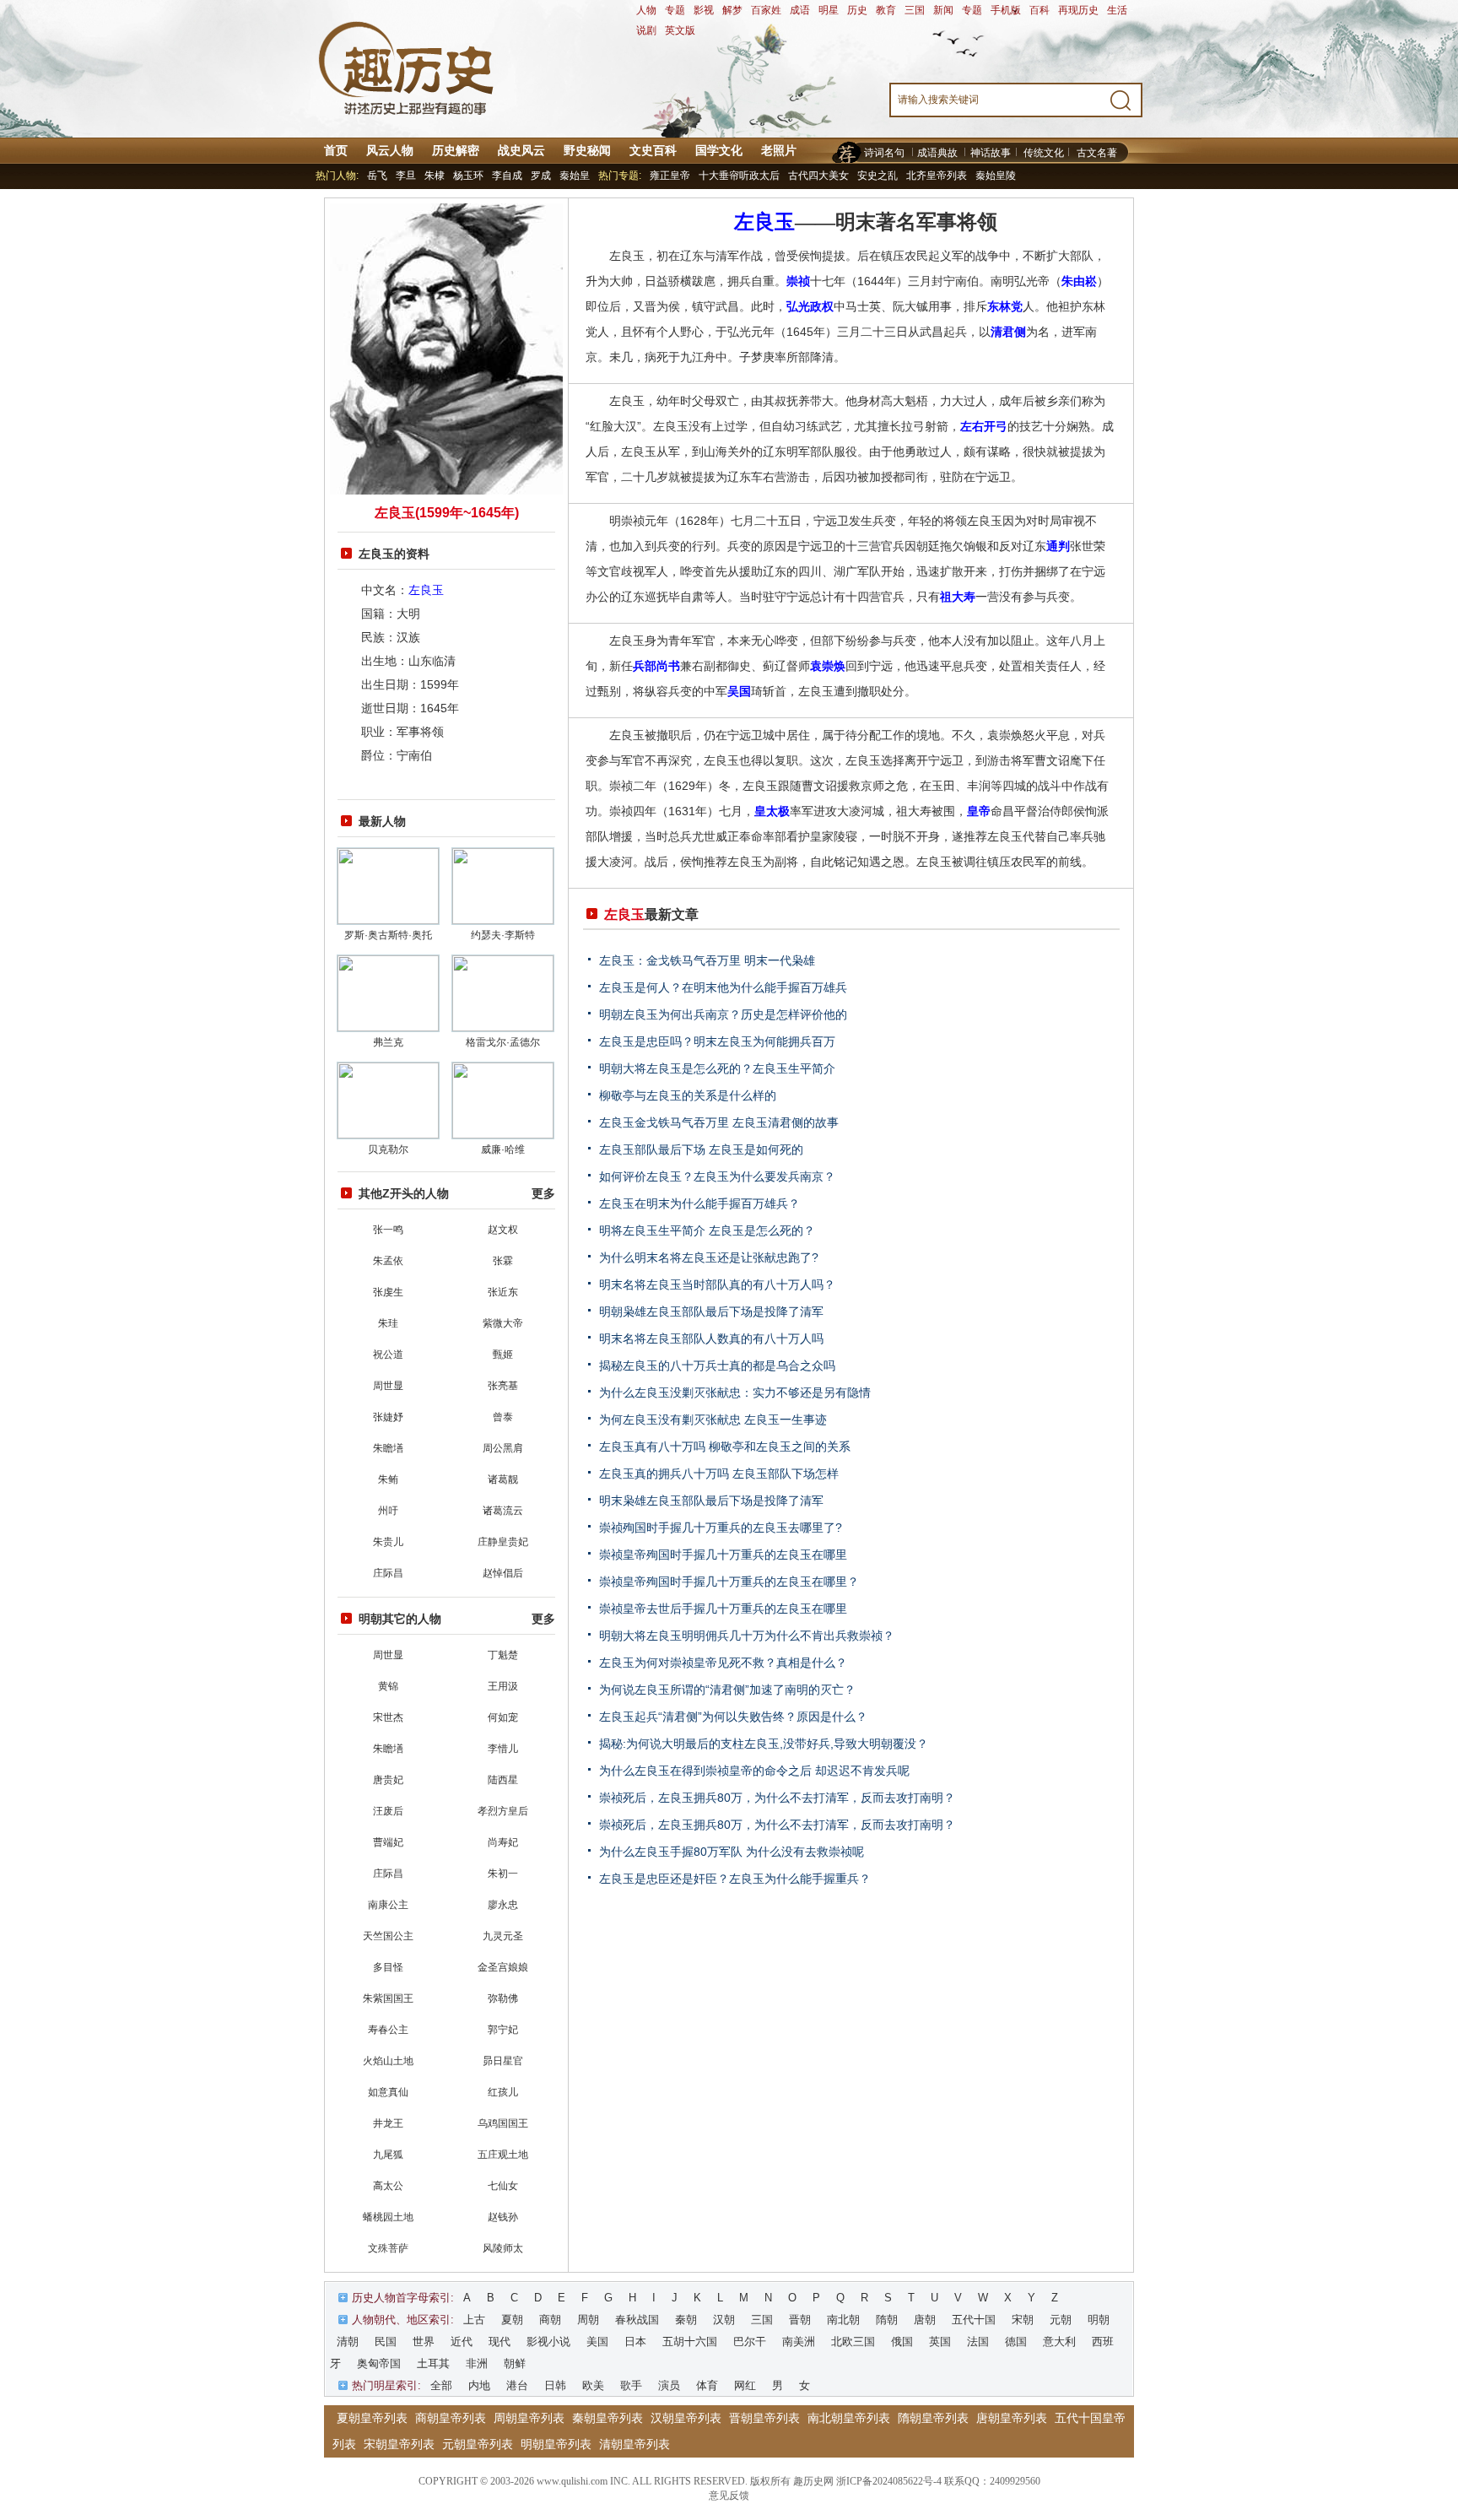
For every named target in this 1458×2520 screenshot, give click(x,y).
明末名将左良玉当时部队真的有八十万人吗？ (717, 1284)
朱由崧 (1079, 281)
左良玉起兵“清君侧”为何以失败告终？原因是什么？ (733, 1717)
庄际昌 (388, 1573)
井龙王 (388, 2123)
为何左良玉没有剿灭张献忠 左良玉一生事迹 (713, 1420)
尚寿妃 (503, 1842)
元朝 (1061, 2320)
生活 (1117, 10)
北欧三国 (853, 2342)
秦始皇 (575, 176)
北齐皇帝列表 (937, 176)
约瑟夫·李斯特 (503, 935)
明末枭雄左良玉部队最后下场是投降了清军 (711, 1501)
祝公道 (388, 1355)
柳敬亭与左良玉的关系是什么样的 (688, 1095)
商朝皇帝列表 (451, 2418)
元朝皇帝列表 (478, 2444)
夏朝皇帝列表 (372, 2418)
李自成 (507, 176)
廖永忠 (503, 1905)
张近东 (503, 1292)
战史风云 (521, 150)
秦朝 (686, 2320)
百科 (1039, 10)
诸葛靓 (503, 1479)
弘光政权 (810, 306)
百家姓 (766, 10)
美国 (597, 2342)
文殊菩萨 (388, 2248)
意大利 (1059, 2342)
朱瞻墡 (388, 1448)
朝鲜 (515, 2363)
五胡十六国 (690, 2342)
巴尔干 (750, 2342)
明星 (829, 10)
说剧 (646, 30)
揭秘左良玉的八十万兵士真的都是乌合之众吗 (717, 1365)
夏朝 (512, 2320)
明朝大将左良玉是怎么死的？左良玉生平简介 (717, 1068)
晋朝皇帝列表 (764, 2418)
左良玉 (426, 590)
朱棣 (435, 176)
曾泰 (503, 1417)
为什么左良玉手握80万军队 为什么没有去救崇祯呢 (732, 1852)
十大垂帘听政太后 (739, 176)
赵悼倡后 (503, 1573)
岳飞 (377, 176)
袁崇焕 (828, 666)
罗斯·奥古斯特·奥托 (388, 935)
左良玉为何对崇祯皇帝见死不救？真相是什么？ (723, 1663)
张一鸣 (388, 1230)
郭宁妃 (503, 2030)
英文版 (680, 30)
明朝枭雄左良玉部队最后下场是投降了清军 (711, 1311)
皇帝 (979, 811)
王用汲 (503, 1686)
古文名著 (1097, 153)
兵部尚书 (656, 666)
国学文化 (719, 150)
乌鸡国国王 (503, 2123)
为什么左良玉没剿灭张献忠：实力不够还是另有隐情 (735, 1392)
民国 (386, 2342)
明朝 (1099, 2320)
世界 (424, 2342)
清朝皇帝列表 (634, 2444)
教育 (886, 10)
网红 (745, 2385)
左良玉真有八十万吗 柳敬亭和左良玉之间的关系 (725, 1447)
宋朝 (1023, 2320)
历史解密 (456, 150)
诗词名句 (884, 153)
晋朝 (800, 2320)
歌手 (631, 2385)
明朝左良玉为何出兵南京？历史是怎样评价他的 (723, 1014)
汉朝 (724, 2320)
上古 (474, 2320)
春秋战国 (637, 2320)
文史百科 (653, 150)
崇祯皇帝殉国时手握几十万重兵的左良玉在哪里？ (729, 1582)
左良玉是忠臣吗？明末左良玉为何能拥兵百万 (717, 1041)
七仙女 (503, 2186)
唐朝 (925, 2320)
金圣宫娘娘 (503, 1967)
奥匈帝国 (379, 2363)
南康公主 (388, 1905)
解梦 (732, 10)
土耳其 (433, 2363)
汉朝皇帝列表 (686, 2418)
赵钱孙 (503, 2217)
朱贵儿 (388, 1542)
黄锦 (388, 1686)
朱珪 (388, 1323)
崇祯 (798, 281)
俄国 (902, 2342)
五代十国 (974, 2320)
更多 (543, 1193)
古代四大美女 (818, 176)
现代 (499, 2342)
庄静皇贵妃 (503, 1542)
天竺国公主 (388, 1936)
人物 (646, 10)
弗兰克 (388, 1042)
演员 (669, 2385)
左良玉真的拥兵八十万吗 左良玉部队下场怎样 (719, 1474)
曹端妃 (388, 1842)
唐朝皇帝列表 (1012, 2418)
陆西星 (503, 1780)
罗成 (541, 176)
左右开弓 (984, 426)
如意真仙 (388, 2092)
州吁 (388, 1511)
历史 (857, 10)
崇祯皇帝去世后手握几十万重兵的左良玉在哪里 (723, 1609)
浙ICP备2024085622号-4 (889, 2481)
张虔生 (388, 1292)
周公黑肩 (503, 1448)
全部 (441, 2385)
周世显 (388, 1386)
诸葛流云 (503, 1511)
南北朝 (843, 2320)
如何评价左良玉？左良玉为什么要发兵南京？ (717, 1176)
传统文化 (1044, 153)
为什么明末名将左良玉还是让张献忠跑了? (709, 1257)
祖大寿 (958, 597)
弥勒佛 (503, 1998)
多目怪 (388, 1967)
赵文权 (503, 1230)
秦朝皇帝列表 (607, 2418)
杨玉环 (468, 176)
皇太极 (772, 811)
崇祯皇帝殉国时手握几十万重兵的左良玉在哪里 (723, 1555)
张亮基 (503, 1386)
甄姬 (503, 1355)
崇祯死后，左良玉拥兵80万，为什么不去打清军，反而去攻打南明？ (777, 1798)
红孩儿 (503, 2092)
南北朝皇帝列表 (849, 2418)
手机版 (1006, 10)
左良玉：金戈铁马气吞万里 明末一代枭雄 (707, 960)
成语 (800, 10)
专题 (675, 10)
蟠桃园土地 (388, 2217)
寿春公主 (388, 2030)
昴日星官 (503, 2061)
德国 (1016, 2342)
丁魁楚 (503, 1655)
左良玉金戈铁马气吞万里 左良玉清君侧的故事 (719, 1122)
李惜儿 (503, 1749)
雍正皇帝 (670, 176)
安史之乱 (877, 176)
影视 (704, 10)
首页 (336, 150)
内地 (479, 2385)
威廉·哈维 (503, 1149)
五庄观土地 (503, 2155)
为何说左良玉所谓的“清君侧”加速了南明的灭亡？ (727, 1690)
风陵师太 (503, 2248)
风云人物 (390, 150)
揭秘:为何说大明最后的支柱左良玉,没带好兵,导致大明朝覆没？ (764, 1744)
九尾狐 (388, 2155)
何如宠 (503, 1717)
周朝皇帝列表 (529, 2418)
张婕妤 (388, 1417)
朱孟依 (388, 1261)
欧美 (593, 2385)
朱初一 (503, 1874)
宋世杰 (388, 1717)
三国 (915, 10)
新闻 (943, 10)
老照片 (779, 150)
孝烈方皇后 (503, 1811)
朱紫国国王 (388, 1998)
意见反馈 (729, 2496)
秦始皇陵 (996, 176)
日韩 (555, 2385)
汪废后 (388, 1811)
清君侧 (1008, 332)
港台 (517, 2385)
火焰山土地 (388, 2061)
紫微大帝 (503, 1323)
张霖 (503, 1261)
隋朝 (887, 2320)
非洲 (477, 2363)
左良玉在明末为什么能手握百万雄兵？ (699, 1203)
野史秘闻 (587, 150)
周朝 (588, 2320)
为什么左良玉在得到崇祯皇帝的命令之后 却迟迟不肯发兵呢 (754, 1771)
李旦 (406, 176)
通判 (1058, 546)
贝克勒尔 (388, 1149)
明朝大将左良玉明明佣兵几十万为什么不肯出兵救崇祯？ (747, 1636)
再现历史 (1078, 10)
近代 (462, 2342)
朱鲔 (388, 1479)
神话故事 (991, 153)
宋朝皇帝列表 (399, 2444)
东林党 (1005, 306)
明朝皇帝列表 (556, 2444)
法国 (978, 2342)
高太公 (388, 2186)
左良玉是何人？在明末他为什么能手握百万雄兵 (723, 987)
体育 (707, 2385)
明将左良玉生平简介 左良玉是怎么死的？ (707, 1230)
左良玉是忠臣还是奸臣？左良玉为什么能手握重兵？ (735, 1879)
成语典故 (937, 153)
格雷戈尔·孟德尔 (503, 1042)
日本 (635, 2342)
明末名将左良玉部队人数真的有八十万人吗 (711, 1338)
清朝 (348, 2342)
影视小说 (548, 2342)
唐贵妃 (388, 1780)
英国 (940, 2342)
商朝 (550, 2320)
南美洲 (799, 2342)
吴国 (739, 691)
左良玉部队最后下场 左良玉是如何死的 (701, 1149)
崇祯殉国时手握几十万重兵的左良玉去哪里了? (721, 1528)
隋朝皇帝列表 (933, 2418)
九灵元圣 (503, 1936)
